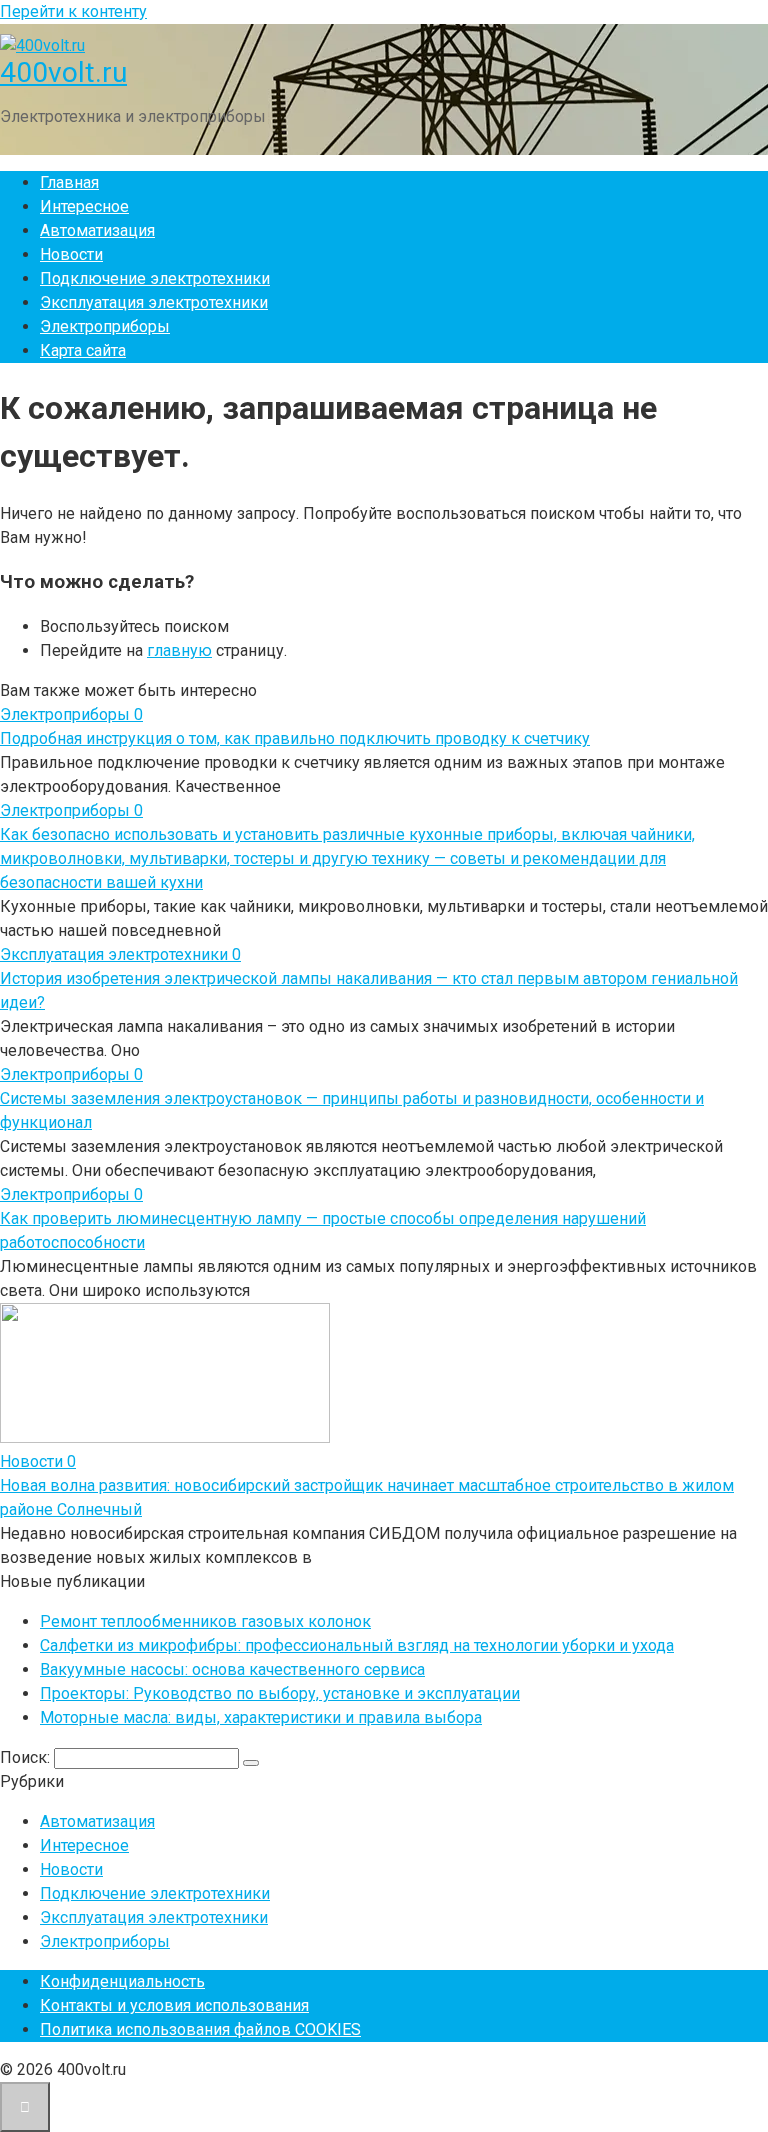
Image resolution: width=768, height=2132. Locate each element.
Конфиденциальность (122, 1981)
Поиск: (27, 1757)
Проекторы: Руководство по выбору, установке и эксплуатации (280, 1693)
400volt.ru (63, 72)
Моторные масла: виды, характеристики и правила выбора (261, 1717)
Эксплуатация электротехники (154, 302)
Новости (71, 254)
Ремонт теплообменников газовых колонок (205, 1621)
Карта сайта (83, 350)
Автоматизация (97, 230)
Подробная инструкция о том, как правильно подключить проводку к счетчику (295, 738)
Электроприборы (105, 326)
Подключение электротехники (155, 278)
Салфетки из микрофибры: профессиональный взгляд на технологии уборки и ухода (357, 1645)
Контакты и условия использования (174, 2005)
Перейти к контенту (73, 11)
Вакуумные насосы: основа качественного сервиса (232, 1669)
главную (179, 650)
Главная (69, 182)
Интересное (84, 206)
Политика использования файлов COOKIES (200, 2029)
